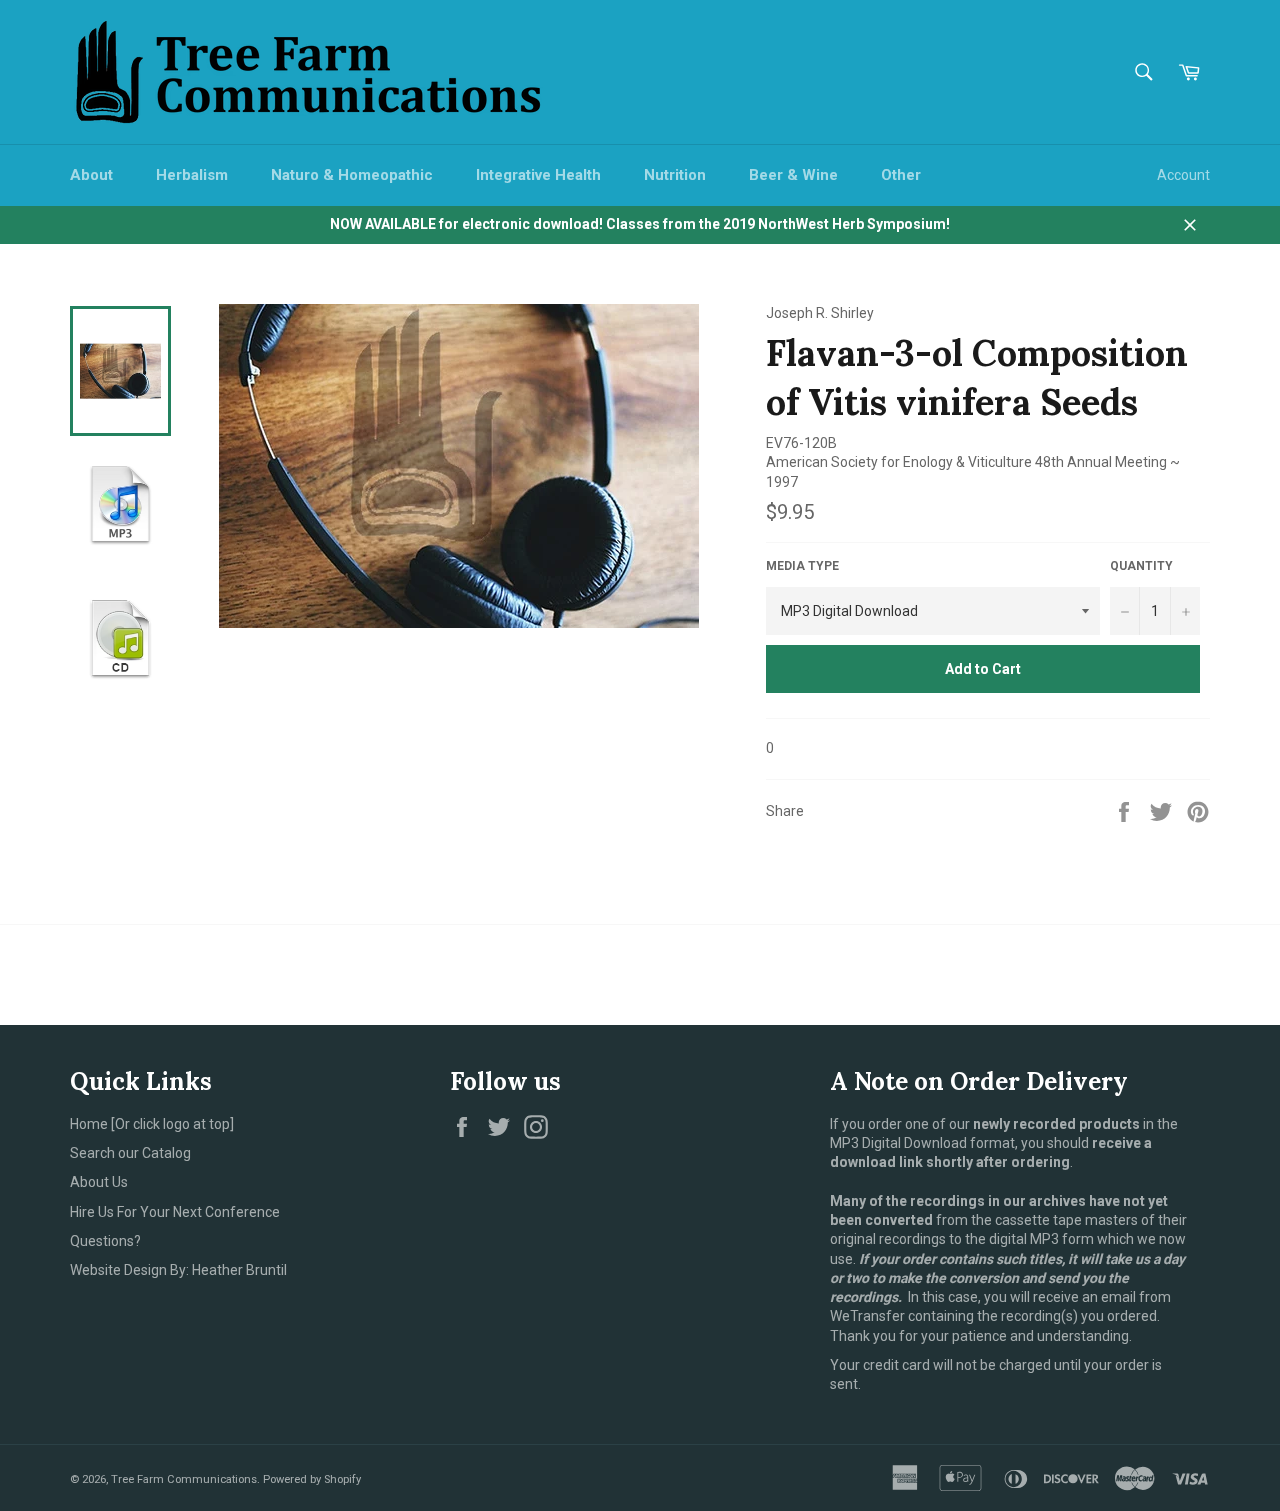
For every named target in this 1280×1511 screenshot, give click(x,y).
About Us (99, 1182)
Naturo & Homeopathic (352, 175)
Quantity (1141, 566)
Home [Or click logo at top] (152, 1124)
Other (901, 175)
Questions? (105, 1241)
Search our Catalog (130, 1153)
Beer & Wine (793, 175)
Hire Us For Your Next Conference (175, 1212)
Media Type (802, 566)
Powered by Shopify (312, 1479)
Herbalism (192, 175)
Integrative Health (538, 175)
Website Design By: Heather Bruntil (178, 1270)
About (91, 175)
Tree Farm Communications (184, 1479)
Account (1183, 175)
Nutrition (675, 175)
